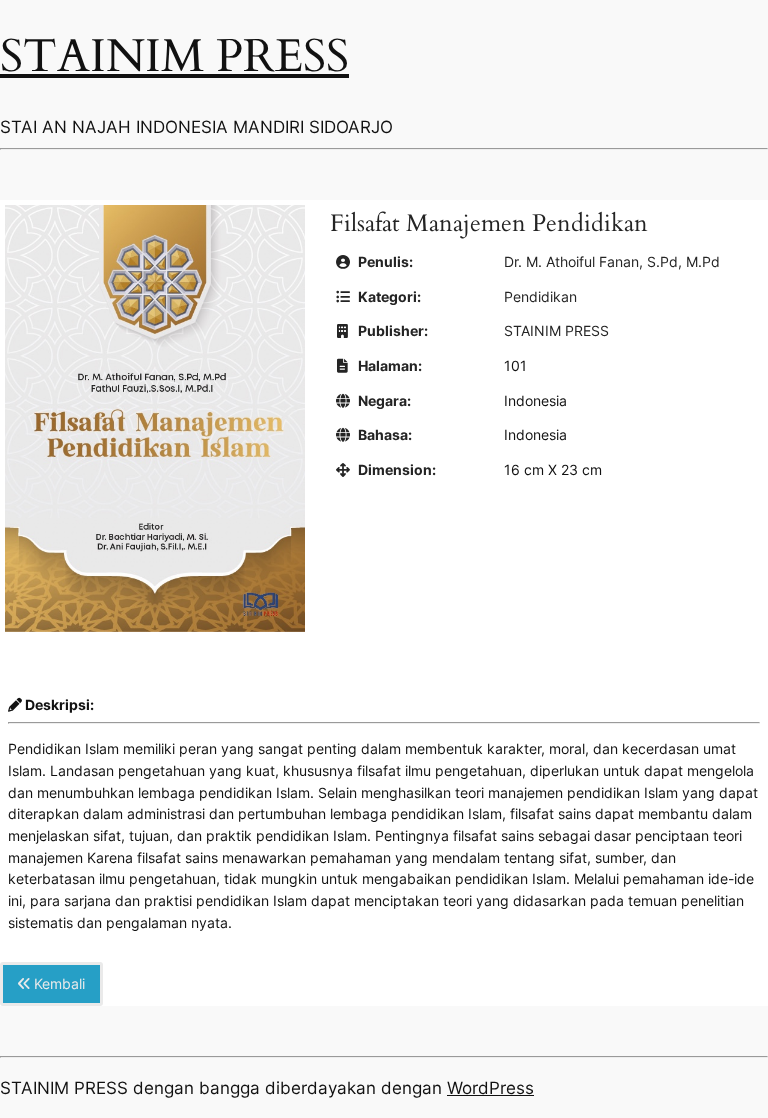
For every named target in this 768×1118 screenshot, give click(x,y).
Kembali (57, 983)
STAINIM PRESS (174, 57)
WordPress (490, 1088)
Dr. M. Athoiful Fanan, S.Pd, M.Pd (612, 261)
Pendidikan (540, 296)
